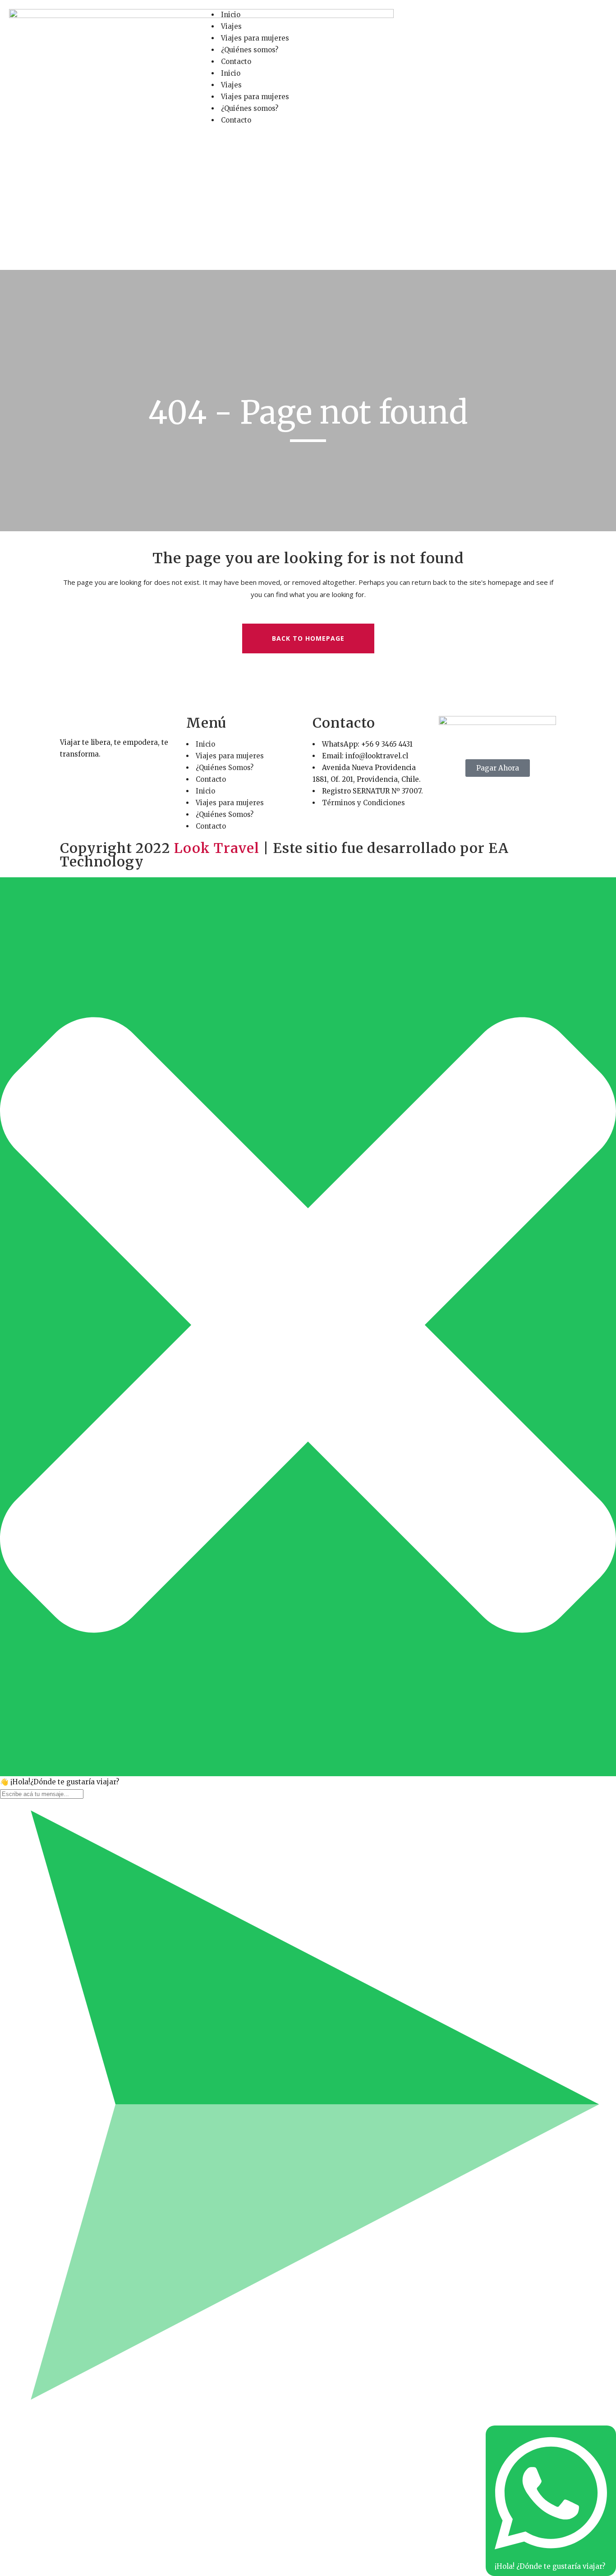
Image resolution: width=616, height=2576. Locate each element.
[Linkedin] (498, 20)
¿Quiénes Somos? (225, 768)
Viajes (231, 26)
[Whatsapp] (473, 20)
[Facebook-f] (425, 20)
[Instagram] (449, 20)
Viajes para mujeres (255, 38)
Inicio (231, 15)
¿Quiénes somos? (250, 50)
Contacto (236, 62)
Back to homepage (308, 638)
